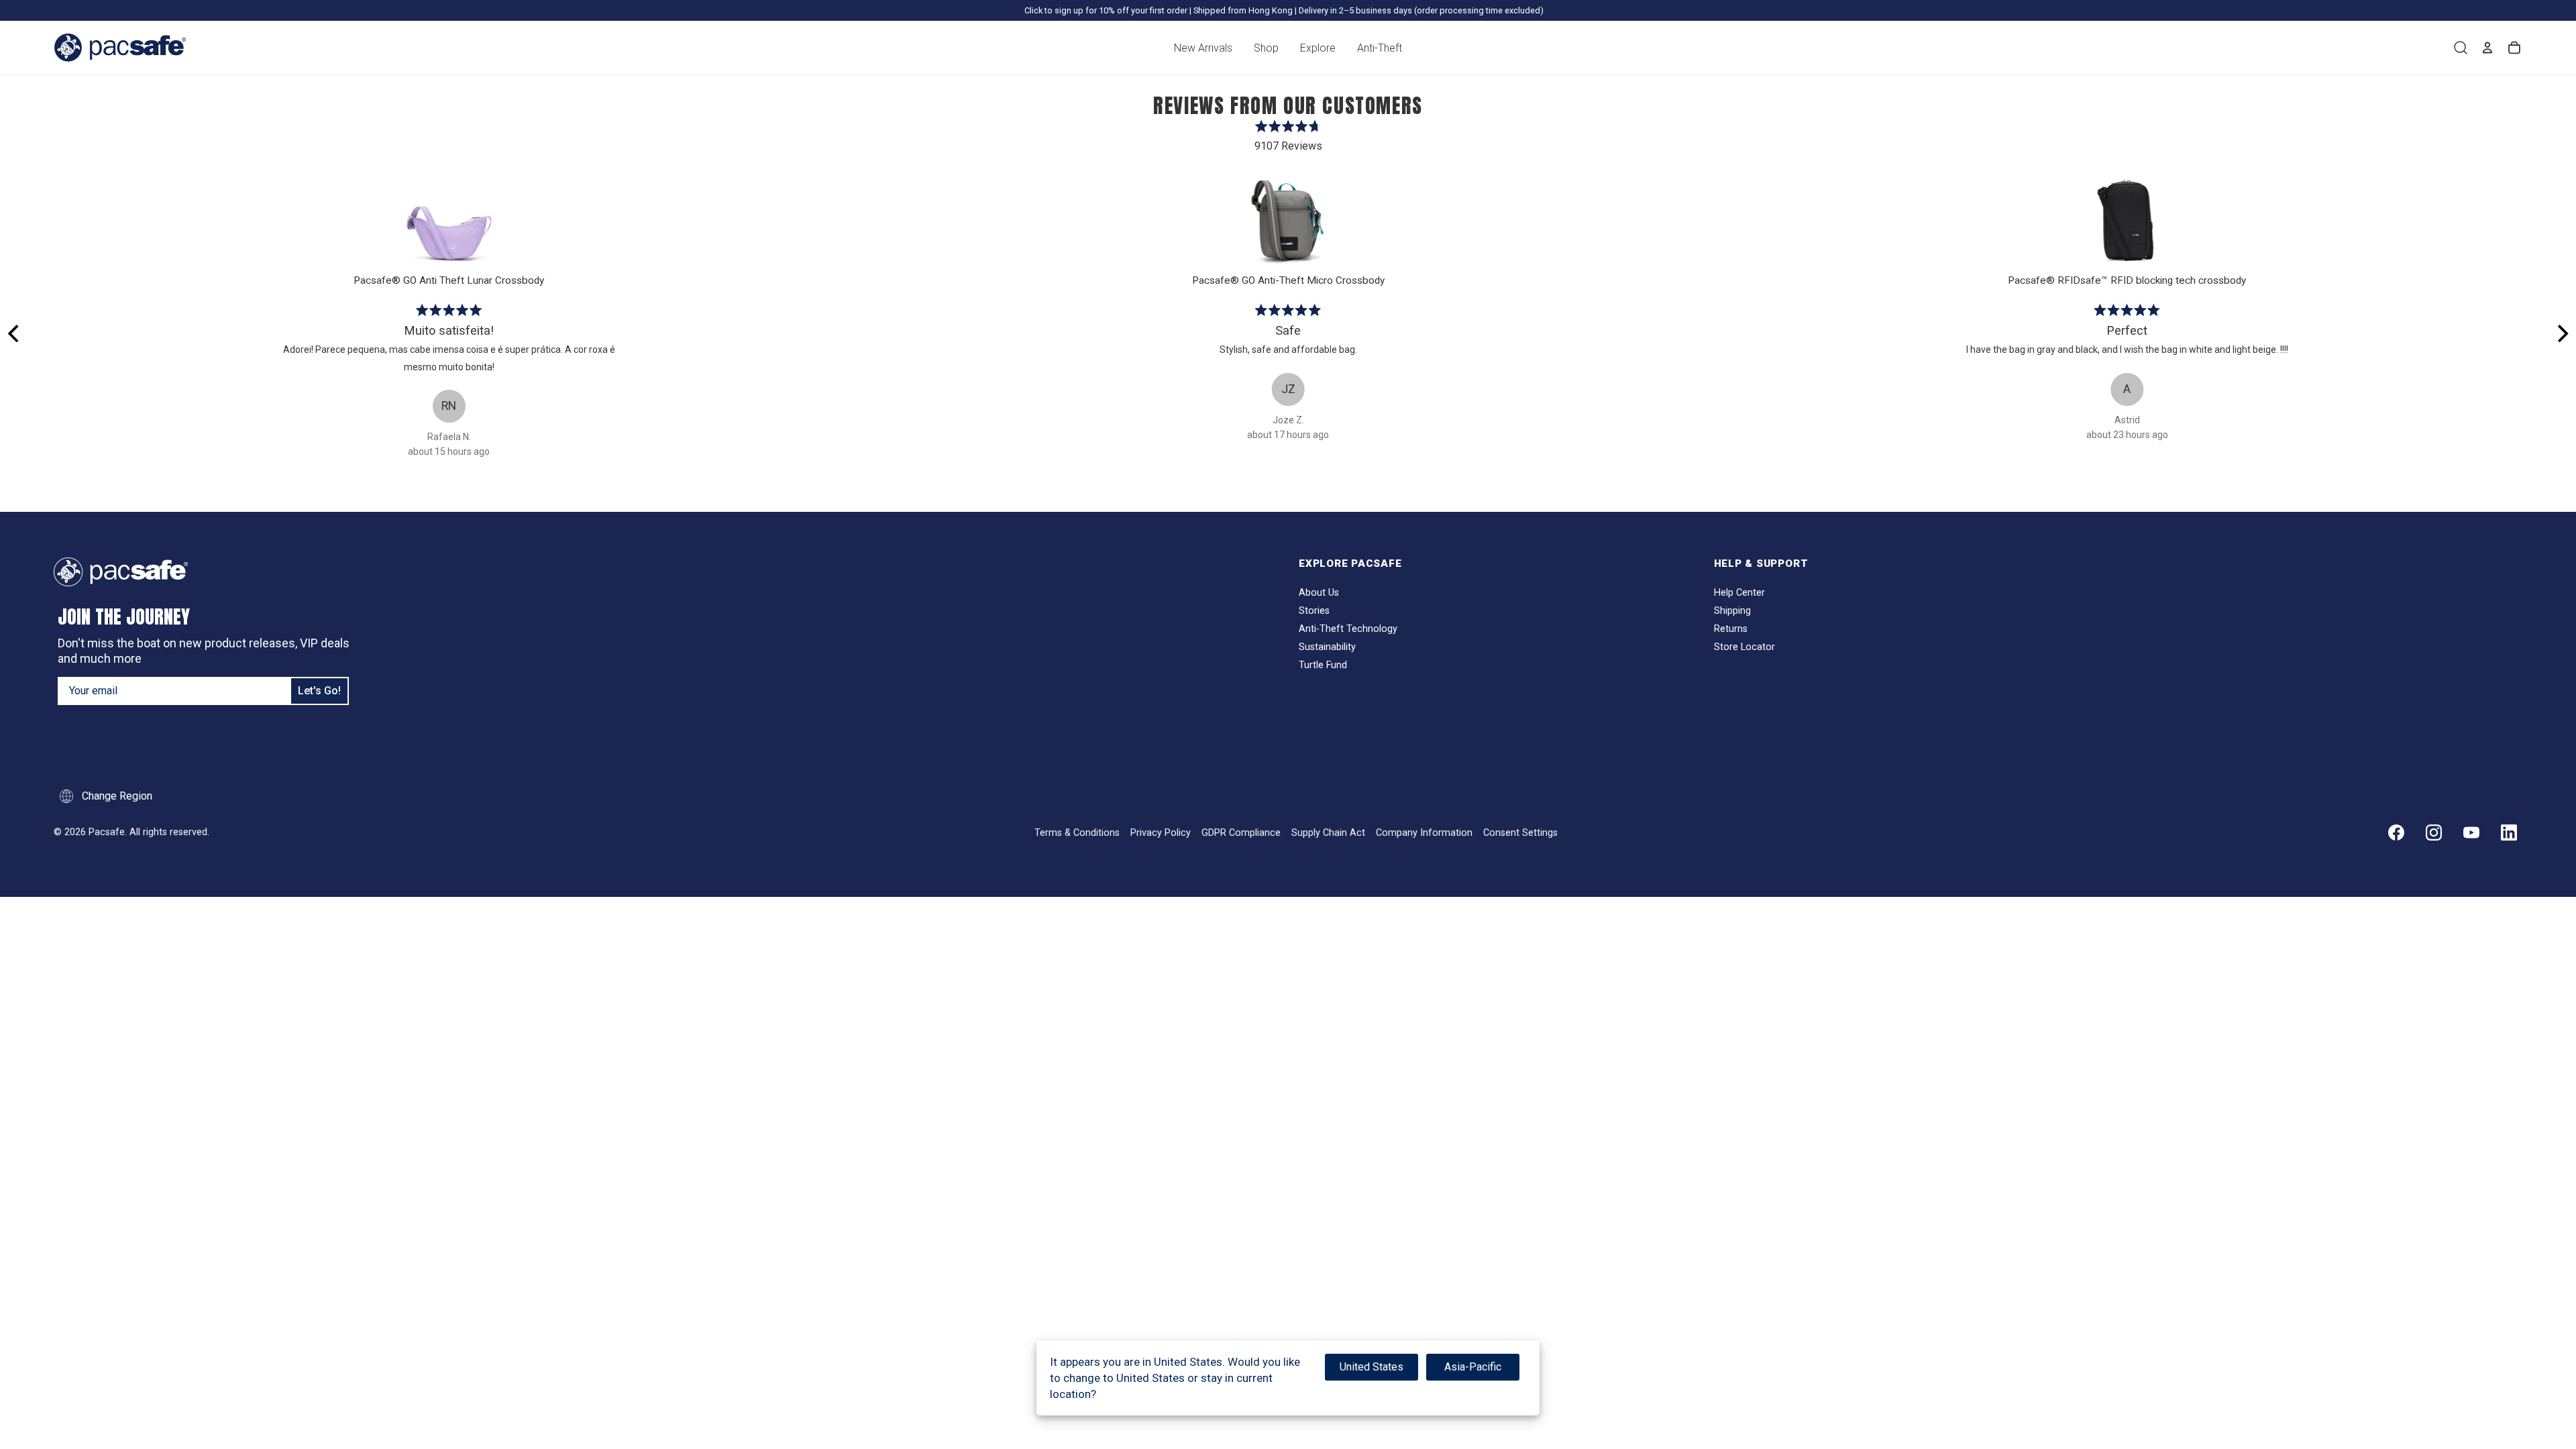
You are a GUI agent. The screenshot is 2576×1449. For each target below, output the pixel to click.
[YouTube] (2471, 833)
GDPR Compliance (1241, 833)
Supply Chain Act (1328, 833)
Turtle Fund (1323, 665)
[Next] (2561, 333)
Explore (1318, 48)
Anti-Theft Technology (1348, 629)
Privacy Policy (1161, 833)
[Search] (2461, 48)
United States (1372, 1367)
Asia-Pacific (1473, 1367)
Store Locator (1745, 647)
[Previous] (15, 333)
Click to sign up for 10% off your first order (1106, 10)
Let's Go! (319, 691)
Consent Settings (1520, 833)
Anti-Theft (1380, 48)
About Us (1319, 593)
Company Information (1424, 833)
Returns (1731, 629)
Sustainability (1327, 647)
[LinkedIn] (2509, 833)
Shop (1266, 48)
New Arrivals (1203, 48)
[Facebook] (2396, 833)
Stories (1314, 611)
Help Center (1739, 593)
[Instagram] (2434, 833)
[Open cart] (2514, 48)
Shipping (1732, 611)
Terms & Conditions (1077, 833)
